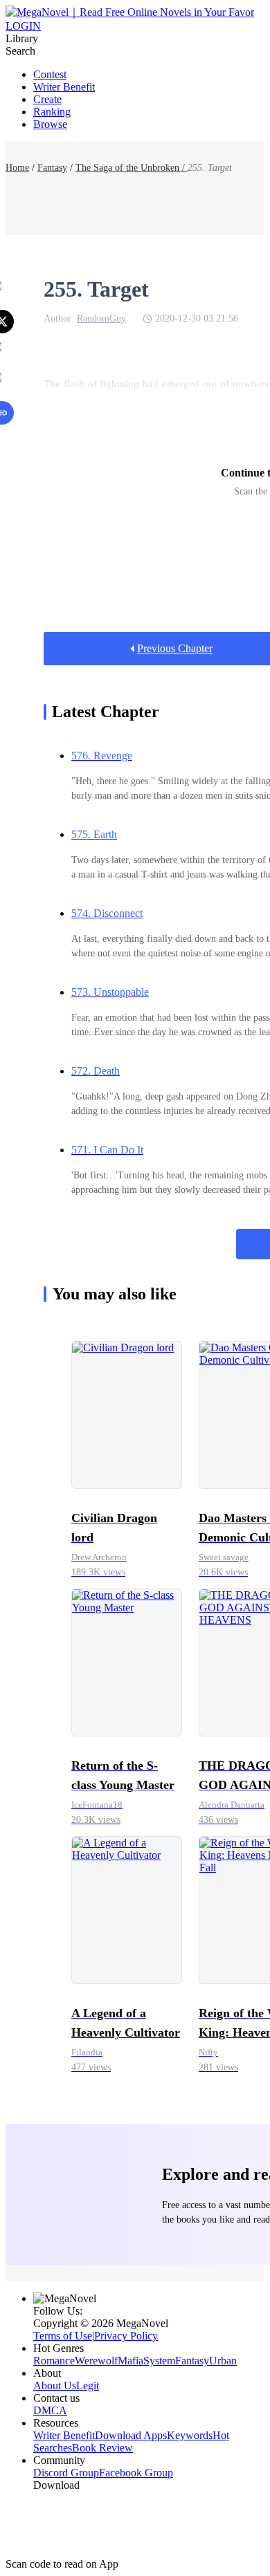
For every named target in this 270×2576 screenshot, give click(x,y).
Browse (50, 124)
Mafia (130, 2361)
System (159, 2361)
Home (17, 168)
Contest (50, 74)
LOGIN (23, 26)
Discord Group (66, 2473)
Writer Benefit (64, 87)
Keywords (190, 2435)
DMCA (50, 2410)
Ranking (52, 112)
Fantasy (52, 168)
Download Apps (131, 2435)
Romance (54, 2361)
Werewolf (96, 2361)
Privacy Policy (126, 2336)
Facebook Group (136, 2473)
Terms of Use (63, 2336)
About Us (55, 2385)
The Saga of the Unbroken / (132, 168)
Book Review (102, 2448)
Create (47, 99)
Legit (88, 2385)
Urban (223, 2361)
